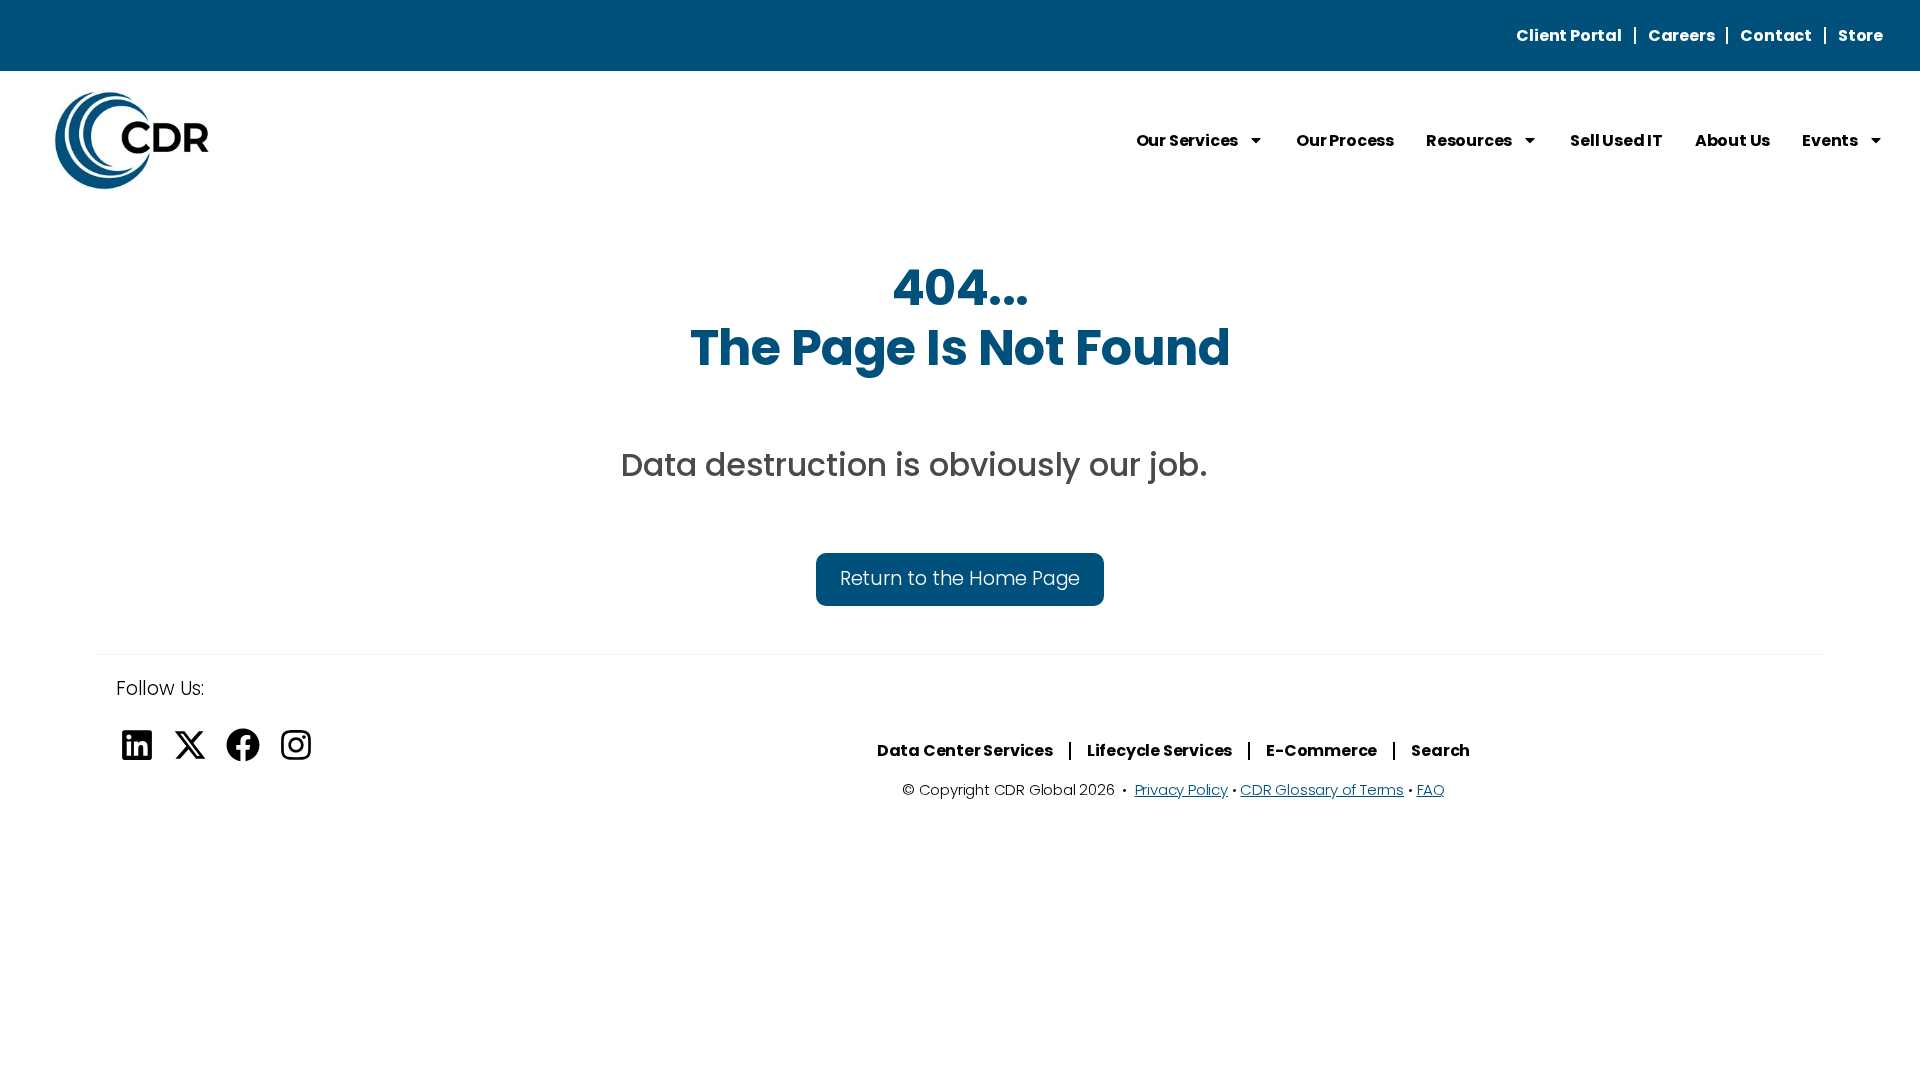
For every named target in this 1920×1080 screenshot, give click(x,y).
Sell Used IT (1616, 140)
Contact (1776, 35)
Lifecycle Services (1159, 750)
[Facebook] (243, 745)
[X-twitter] (190, 745)
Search (1440, 750)
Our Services (1187, 140)
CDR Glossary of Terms (1322, 789)
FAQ (1431, 789)
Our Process (1345, 140)
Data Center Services (965, 750)
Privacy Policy (1181, 789)
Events (1830, 140)
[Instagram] (296, 745)
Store (1860, 35)
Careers (1681, 35)
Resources (1469, 140)
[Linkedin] (137, 745)
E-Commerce (1321, 750)
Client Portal (1568, 35)
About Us (1732, 140)
